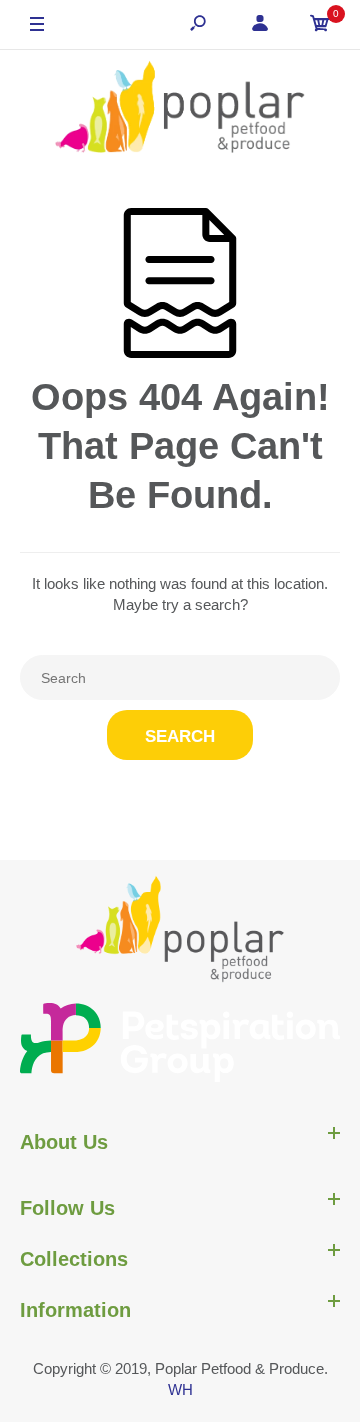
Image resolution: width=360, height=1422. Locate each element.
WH (180, 1389)
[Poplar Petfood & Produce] (180, 109)
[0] (320, 25)
